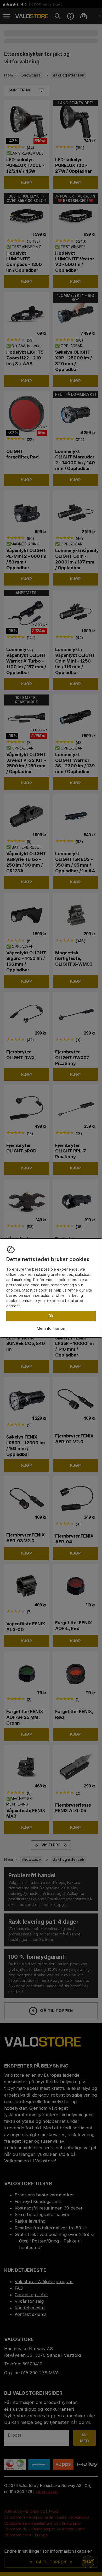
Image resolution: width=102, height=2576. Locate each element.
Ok (51, 1316)
